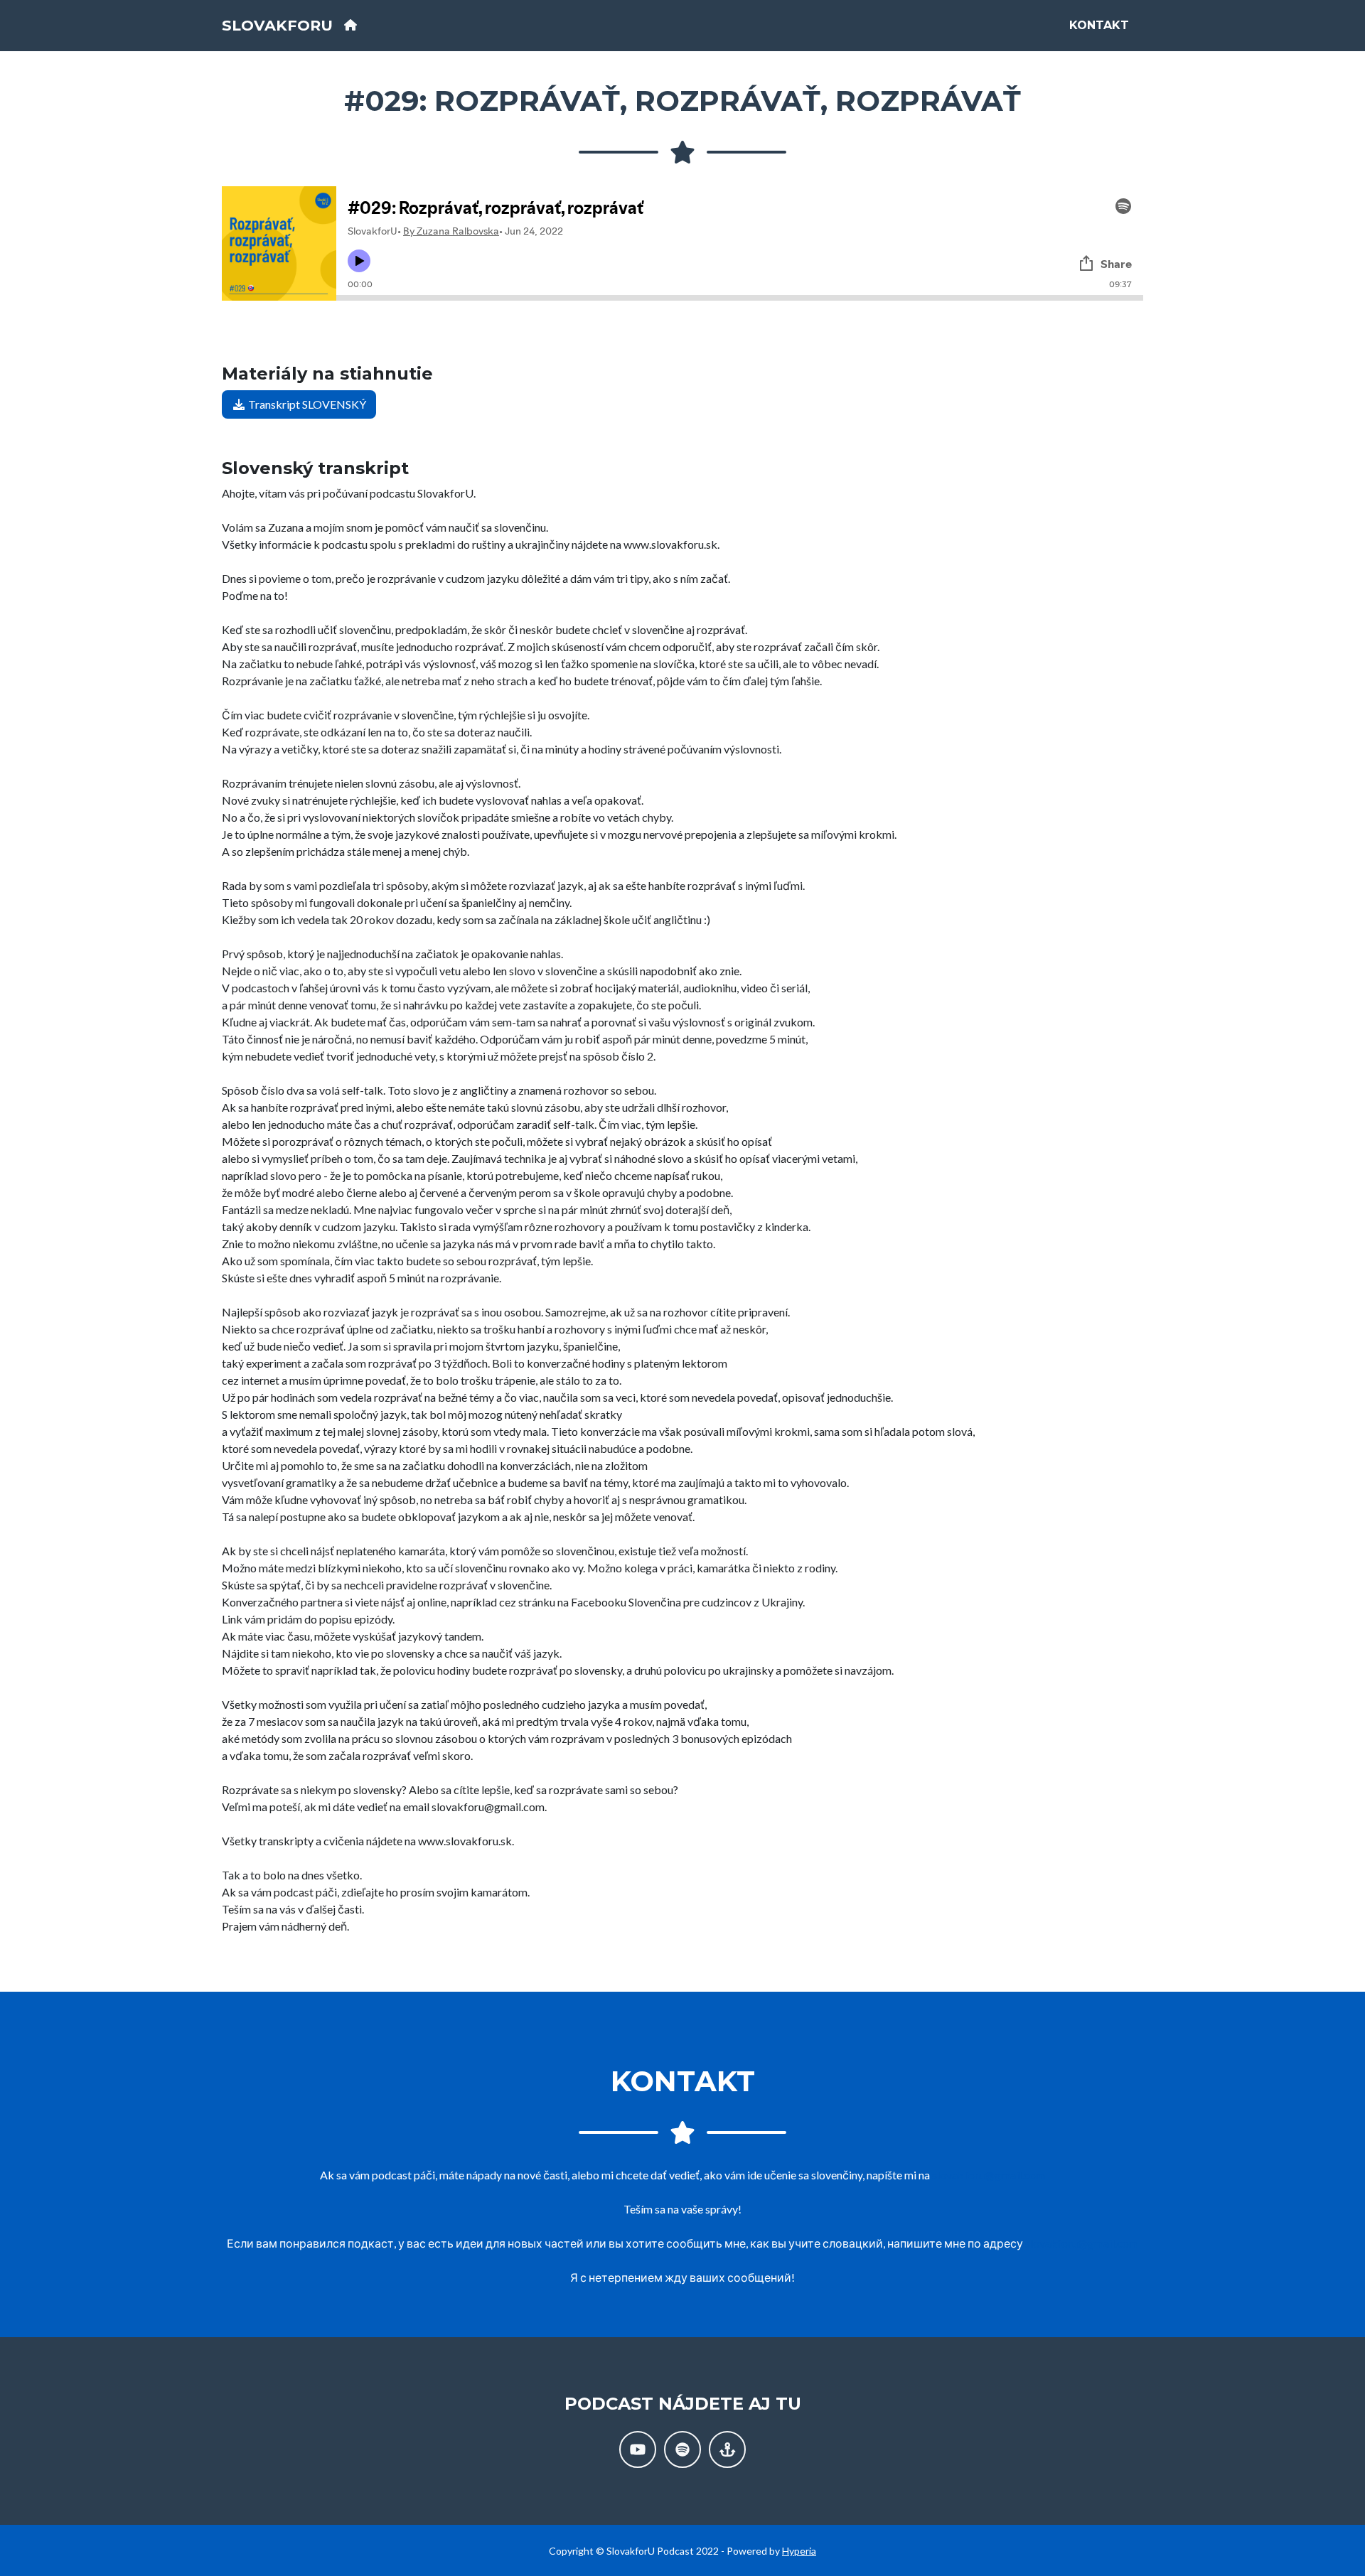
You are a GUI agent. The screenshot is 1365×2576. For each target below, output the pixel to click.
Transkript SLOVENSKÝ (306, 404)
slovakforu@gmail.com (989, 2175)
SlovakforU (277, 25)
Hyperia (799, 2551)
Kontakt (1099, 25)
